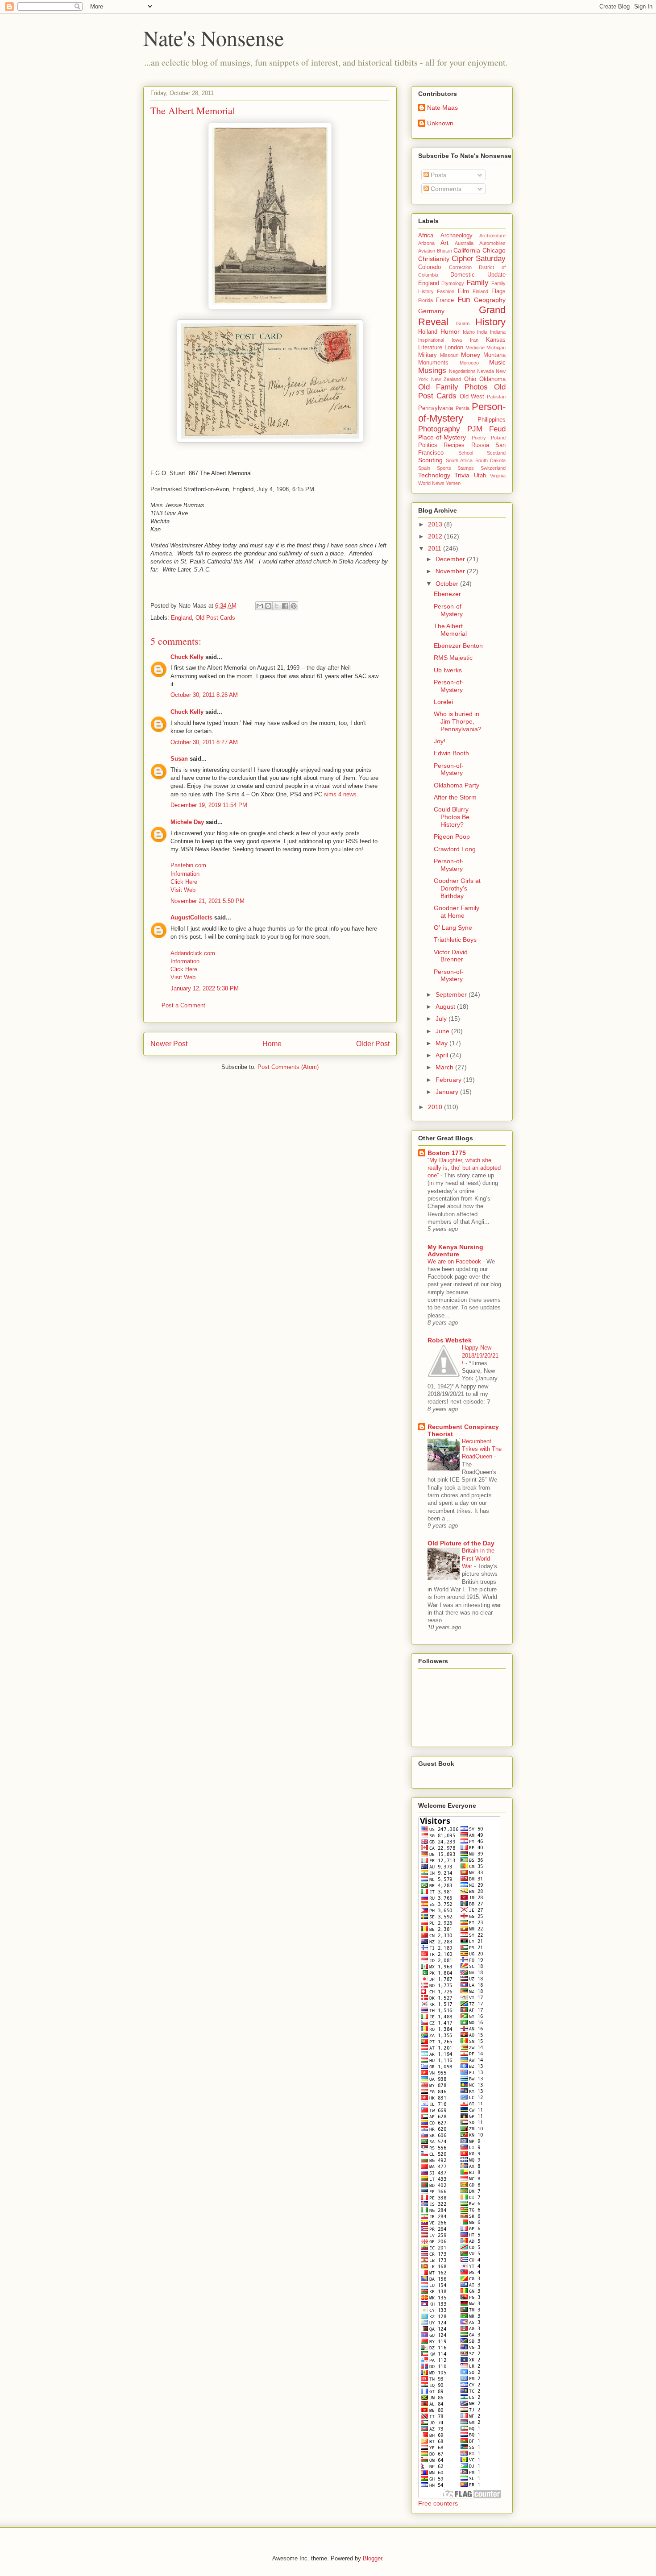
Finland (480, 291)
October (448, 584)
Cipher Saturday (479, 259)
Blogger (372, 2558)
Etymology (453, 283)
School (466, 453)
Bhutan (444, 251)
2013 (436, 524)
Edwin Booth (451, 753)
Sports (444, 468)
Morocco (469, 363)
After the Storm (455, 797)
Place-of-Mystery (442, 437)
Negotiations (462, 371)
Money (471, 355)
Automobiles (492, 243)
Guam (463, 323)
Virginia (498, 476)
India (482, 332)
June (443, 1031)
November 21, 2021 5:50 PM (208, 901)
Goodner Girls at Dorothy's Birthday (457, 888)
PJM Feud (487, 429)
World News (431, 483)
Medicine (475, 348)
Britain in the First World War (478, 1558)
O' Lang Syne (453, 928)
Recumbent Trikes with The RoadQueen (482, 1449)
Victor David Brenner (451, 956)
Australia (464, 243)
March (445, 1067)
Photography (439, 429)
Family (477, 283)
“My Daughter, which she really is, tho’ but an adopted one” (464, 1168)
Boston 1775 (447, 1153)
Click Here (184, 882)
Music (497, 362)
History (490, 322)
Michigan (496, 348)
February (449, 1080)
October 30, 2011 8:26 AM (204, 695)
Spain (424, 468)
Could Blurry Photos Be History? (452, 817)
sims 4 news (340, 794)
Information (185, 874)
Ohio (470, 379)
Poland (498, 438)
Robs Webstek (450, 1340)
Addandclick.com (193, 953)
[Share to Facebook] (285, 606)
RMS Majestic (453, 658)
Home (272, 1044)
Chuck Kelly (187, 657)
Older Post (373, 1044)
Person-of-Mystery (462, 413)
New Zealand (446, 379)
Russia (480, 445)
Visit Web (183, 890)
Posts (438, 175)
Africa (426, 236)
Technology (434, 475)
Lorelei (443, 702)
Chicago (494, 250)
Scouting (430, 460)
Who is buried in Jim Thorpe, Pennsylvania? (458, 721)
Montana (494, 355)
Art (444, 243)
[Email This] (260, 606)
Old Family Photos (453, 387)
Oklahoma (492, 379)
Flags (498, 291)
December (451, 559)
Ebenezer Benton (458, 646)
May (442, 1043)
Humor (450, 331)
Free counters (438, 2503)
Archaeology (457, 236)
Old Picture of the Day (461, 1543)
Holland (428, 332)
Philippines (492, 420)
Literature (430, 348)
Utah (480, 476)
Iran (474, 340)
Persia (463, 408)
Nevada (486, 371)
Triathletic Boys (455, 940)
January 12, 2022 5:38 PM (205, 988)
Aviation (427, 251)
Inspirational (431, 340)
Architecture (492, 236)
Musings (432, 371)
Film (463, 291)
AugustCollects (191, 917)
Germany (431, 311)
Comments (445, 189)
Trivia (462, 475)
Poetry (479, 438)
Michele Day (187, 822)
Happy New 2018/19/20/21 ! (480, 1355)
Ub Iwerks (448, 670)
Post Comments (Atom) (288, 1067)
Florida (426, 300)
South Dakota (491, 460)
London (454, 348)
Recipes (454, 445)
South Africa (459, 460)
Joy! (440, 741)
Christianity (434, 259)
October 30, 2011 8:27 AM (204, 742)
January (448, 1092)
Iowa (457, 340)
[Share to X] (277, 606)
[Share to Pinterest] (294, 606)
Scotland (496, 453)
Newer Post (169, 1044)
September (452, 994)
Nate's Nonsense (214, 37)
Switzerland (493, 468)
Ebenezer (447, 594)
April (443, 1055)
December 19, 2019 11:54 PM (209, 805)
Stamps (466, 468)
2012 (436, 536)
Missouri (449, 355)
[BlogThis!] (268, 606)
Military (428, 355)
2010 (436, 1107)
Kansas (496, 340)
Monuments (433, 363)
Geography (490, 300)
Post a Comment (183, 1005)
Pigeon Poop (452, 837)
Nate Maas (442, 108)
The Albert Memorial (450, 630)
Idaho (469, 332)
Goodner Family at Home (457, 912)
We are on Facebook (455, 1261)
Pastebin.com (188, 865)
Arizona (426, 243)
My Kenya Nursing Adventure (455, 1251)
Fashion (446, 291)
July (442, 1019)
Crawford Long (455, 849)
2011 (436, 548)
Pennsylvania (436, 408)
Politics (428, 445)
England (181, 618)
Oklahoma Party (457, 785)
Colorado (430, 267)
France (445, 300)
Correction (460, 267)
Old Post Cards (215, 618)
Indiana (498, 332)
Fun (464, 300)
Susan (179, 759)
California (467, 250)
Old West (472, 397)
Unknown (440, 123)
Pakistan (496, 397)
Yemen (453, 483)
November (451, 571)
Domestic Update (478, 275)
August (446, 1006)
